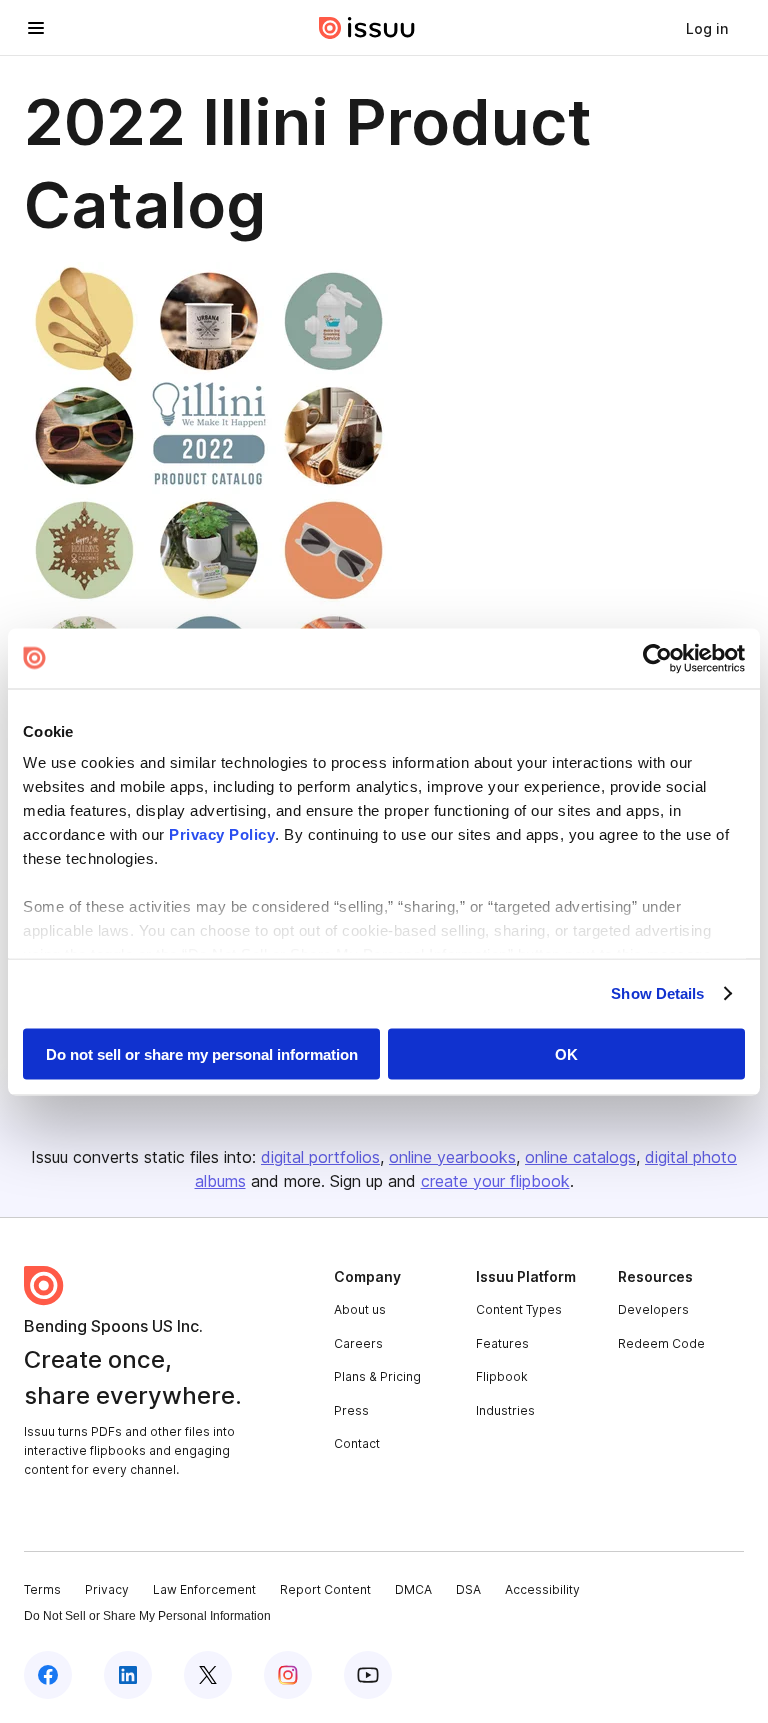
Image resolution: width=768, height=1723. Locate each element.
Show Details (657, 993)
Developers (653, 1309)
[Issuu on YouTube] (368, 1675)
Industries (505, 1410)
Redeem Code (661, 1343)
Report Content (325, 1589)
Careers (358, 1343)
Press (351, 1410)
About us (360, 1309)
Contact (357, 1443)
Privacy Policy (222, 834)
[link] (707, 28)
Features (502, 1343)
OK (566, 1053)
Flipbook (502, 1376)
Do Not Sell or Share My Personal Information (147, 1616)
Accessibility (542, 1589)
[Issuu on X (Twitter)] (208, 1675)
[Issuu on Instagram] (288, 1675)
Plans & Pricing (377, 1376)
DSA (468, 1589)
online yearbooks (452, 1157)
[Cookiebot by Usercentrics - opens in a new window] (657, 658)
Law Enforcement (204, 1589)
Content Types (519, 1309)
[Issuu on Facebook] (48, 1675)
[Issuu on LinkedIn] (128, 1675)
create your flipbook (495, 1181)
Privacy (107, 1589)
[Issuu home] (367, 28)
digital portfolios (320, 1157)
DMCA (413, 1589)
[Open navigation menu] (36, 28)
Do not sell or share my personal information (202, 1053)
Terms (42, 1589)
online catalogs (580, 1157)
